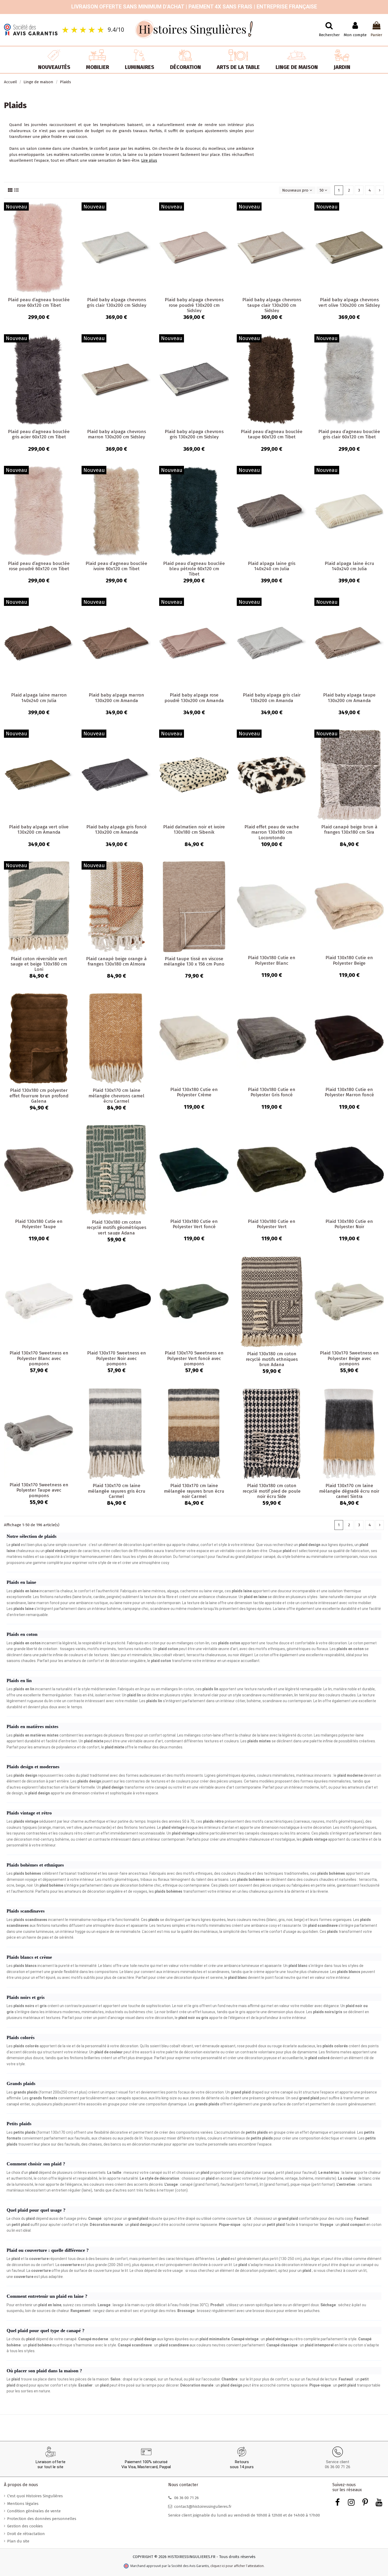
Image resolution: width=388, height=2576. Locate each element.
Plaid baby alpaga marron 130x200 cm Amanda (116, 698)
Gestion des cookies (25, 2526)
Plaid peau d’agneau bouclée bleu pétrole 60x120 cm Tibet (194, 569)
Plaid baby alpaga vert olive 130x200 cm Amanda (39, 830)
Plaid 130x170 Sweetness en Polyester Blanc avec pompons (39, 1358)
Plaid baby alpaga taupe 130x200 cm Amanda (349, 698)
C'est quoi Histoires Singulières (35, 2496)
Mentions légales (23, 2504)
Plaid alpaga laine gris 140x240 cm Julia (272, 566)
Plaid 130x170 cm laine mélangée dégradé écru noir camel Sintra (349, 1491)
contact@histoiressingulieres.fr (203, 2507)
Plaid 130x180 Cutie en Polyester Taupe (39, 1224)
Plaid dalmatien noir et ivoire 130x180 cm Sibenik (194, 830)
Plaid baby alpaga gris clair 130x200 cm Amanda (272, 698)
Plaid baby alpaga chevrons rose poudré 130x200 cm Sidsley (194, 305)
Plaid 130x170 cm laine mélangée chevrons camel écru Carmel (116, 1096)
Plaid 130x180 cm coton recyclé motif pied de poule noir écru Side (272, 1491)
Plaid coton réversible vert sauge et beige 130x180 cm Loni (39, 964)
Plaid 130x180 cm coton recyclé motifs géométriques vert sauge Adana (116, 1228)
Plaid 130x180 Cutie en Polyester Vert (272, 1224)
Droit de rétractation (26, 2534)
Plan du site (18, 2541)
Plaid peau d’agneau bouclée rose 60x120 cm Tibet (39, 302)
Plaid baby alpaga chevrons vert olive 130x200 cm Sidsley (349, 302)
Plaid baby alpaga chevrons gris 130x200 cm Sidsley (194, 434)
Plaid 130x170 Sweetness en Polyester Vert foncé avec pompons (194, 1358)
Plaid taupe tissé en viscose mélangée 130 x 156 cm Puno (194, 961)
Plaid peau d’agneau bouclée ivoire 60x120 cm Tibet (116, 566)
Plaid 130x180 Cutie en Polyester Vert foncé (194, 1224)
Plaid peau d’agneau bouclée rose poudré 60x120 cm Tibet (39, 566)
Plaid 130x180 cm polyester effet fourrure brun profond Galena (39, 1096)
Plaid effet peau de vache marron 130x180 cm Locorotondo (272, 832)
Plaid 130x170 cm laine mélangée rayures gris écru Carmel (117, 1491)
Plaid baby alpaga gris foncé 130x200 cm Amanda (117, 830)
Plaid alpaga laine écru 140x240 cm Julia (349, 566)
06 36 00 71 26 (338, 2467)
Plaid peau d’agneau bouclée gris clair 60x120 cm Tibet (349, 434)
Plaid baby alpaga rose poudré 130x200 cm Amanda (194, 698)
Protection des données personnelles (42, 2519)
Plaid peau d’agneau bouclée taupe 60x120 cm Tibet (272, 434)
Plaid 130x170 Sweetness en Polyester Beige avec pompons (349, 1358)
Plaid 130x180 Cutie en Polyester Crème (194, 1092)
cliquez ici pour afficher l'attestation (237, 2566)
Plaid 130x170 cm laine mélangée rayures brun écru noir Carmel (194, 1491)
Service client (338, 2462)
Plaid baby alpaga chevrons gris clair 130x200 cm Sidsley (117, 302)
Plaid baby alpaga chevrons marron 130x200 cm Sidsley (117, 434)
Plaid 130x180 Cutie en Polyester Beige (349, 960)
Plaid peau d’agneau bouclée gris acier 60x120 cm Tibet (39, 434)
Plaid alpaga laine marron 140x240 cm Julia (39, 698)
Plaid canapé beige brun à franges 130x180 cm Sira (349, 830)
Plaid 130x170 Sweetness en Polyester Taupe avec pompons (39, 1490)
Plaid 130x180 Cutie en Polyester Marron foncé (349, 1092)
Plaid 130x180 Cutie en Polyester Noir (349, 1224)
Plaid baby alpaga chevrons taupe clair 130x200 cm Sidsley (272, 305)
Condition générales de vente (34, 2511)
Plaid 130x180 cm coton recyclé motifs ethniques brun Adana (272, 1359)
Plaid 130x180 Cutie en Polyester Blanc (272, 960)
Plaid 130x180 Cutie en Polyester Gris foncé (272, 1092)
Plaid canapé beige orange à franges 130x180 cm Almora (116, 961)
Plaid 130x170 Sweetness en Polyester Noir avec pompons (117, 1358)
